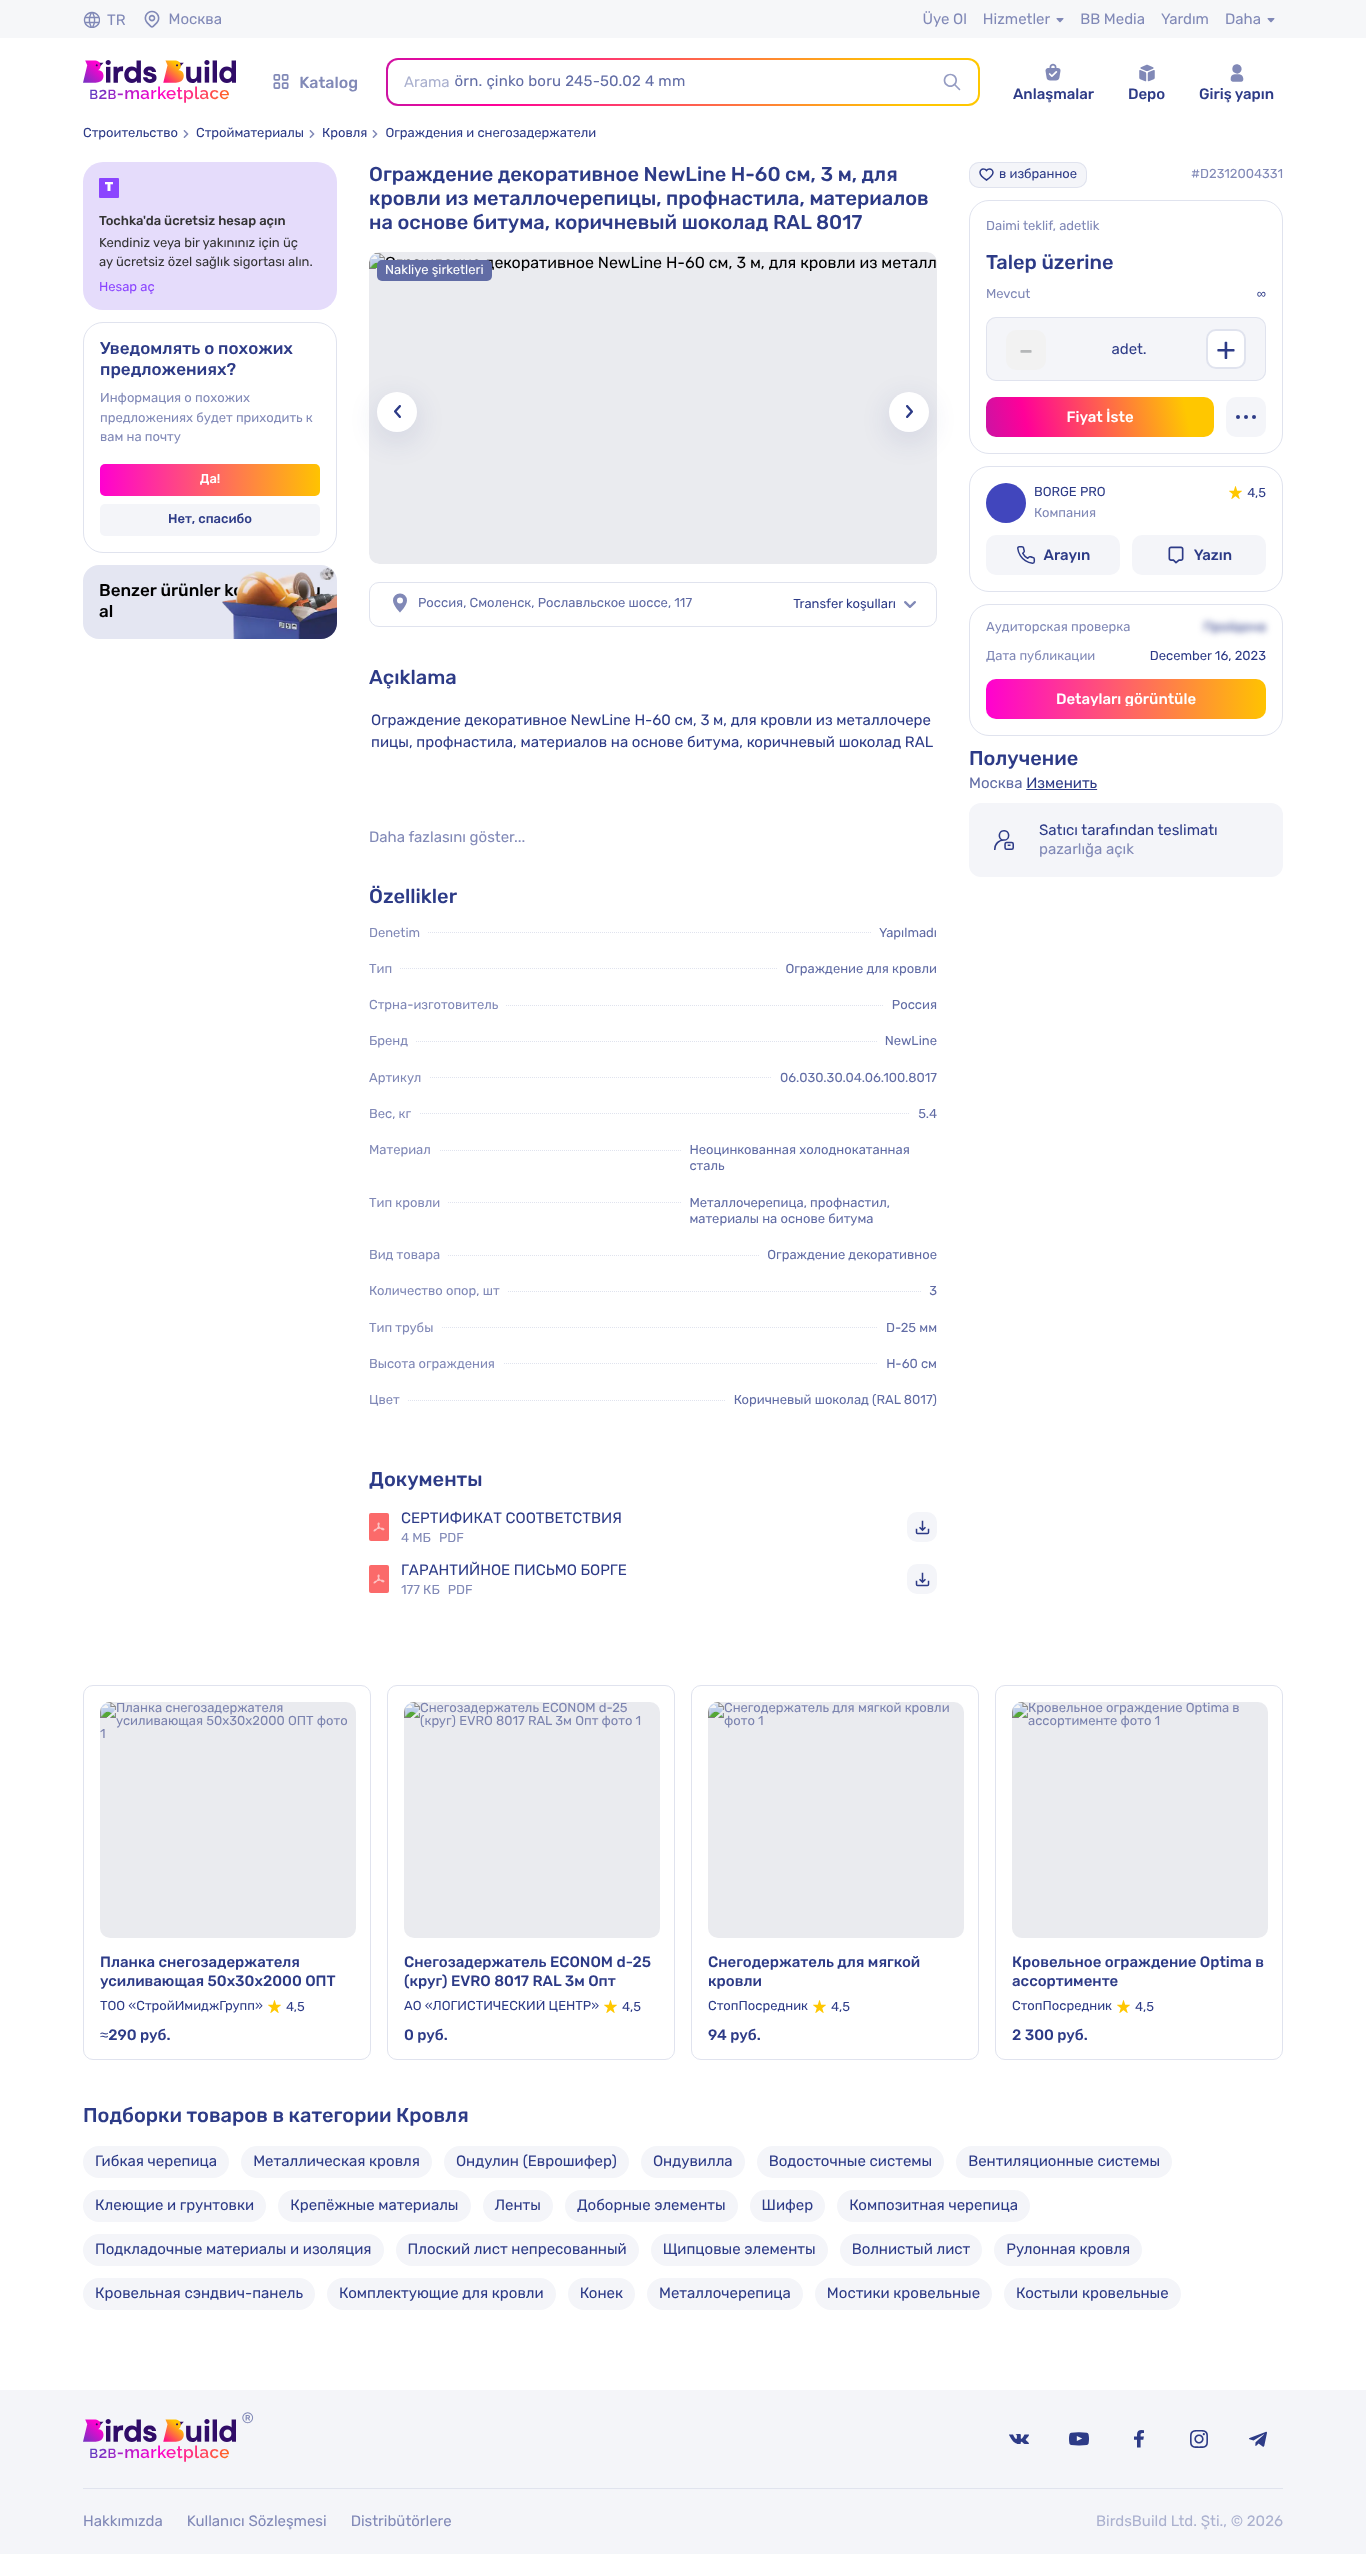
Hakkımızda (123, 2521)
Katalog (328, 82)
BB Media (1112, 19)
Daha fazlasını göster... (447, 837)
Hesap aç (127, 287)
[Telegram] (1259, 2439)
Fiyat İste (1099, 417)
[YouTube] (1079, 2439)
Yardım (1185, 19)
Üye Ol (944, 19)
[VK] (1019, 2439)
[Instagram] (1199, 2439)
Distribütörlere (401, 2521)
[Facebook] (1139, 2439)
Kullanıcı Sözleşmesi (257, 2521)
